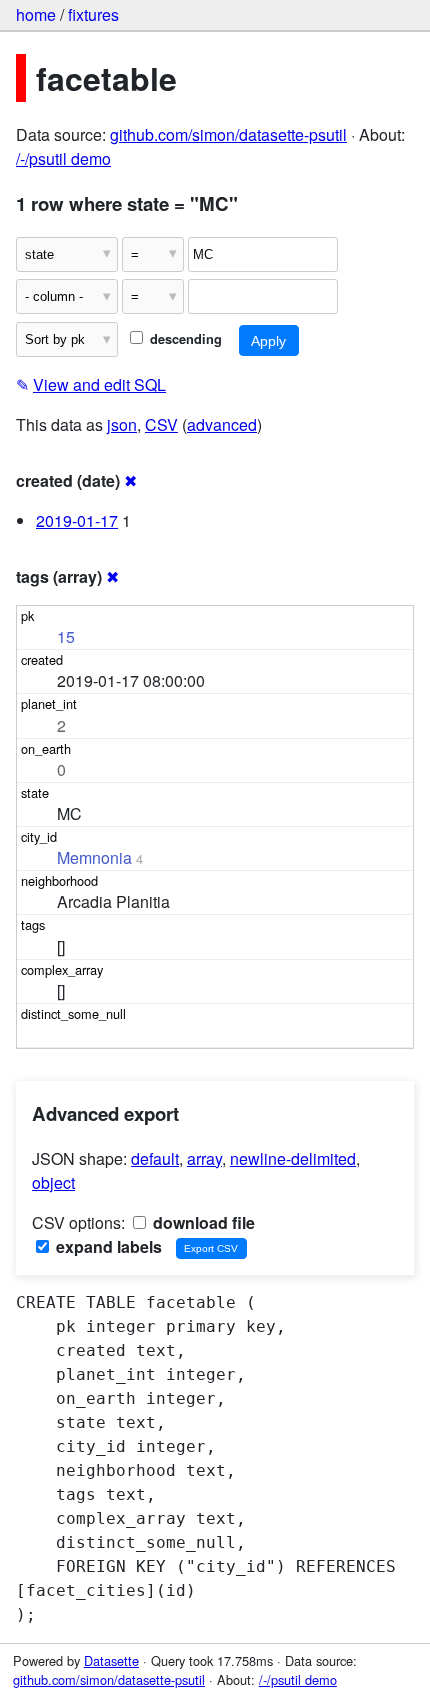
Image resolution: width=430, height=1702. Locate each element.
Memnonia (94, 857)
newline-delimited (293, 1158)
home (36, 14)
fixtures (93, 14)
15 (66, 636)
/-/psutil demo (63, 158)
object (53, 1182)
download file (202, 1222)
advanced (222, 424)
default (155, 1158)
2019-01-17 (77, 520)
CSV (161, 424)
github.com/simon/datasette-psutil (228, 134)
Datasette (111, 1660)
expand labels (107, 1246)
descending (184, 339)
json (122, 424)
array (204, 1158)
